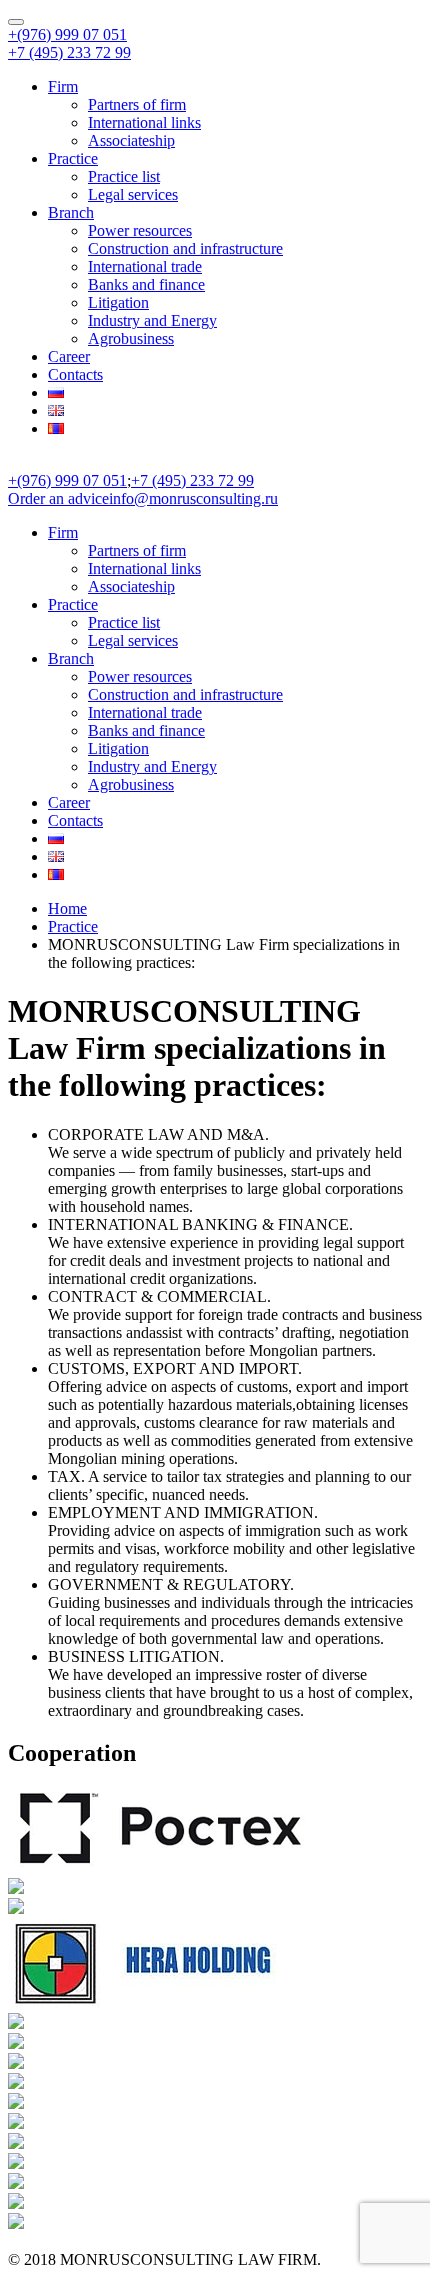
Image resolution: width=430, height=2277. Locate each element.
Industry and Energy (152, 320)
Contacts (75, 374)
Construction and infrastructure (185, 248)
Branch (71, 212)
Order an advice (58, 498)
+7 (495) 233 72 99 (69, 52)
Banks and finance (146, 284)
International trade (145, 266)
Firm (63, 86)
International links (144, 122)
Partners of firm (137, 104)
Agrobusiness (131, 338)
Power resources (140, 230)
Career (69, 356)
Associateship (131, 140)
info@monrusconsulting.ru (193, 498)
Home (67, 908)
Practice (73, 158)
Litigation (118, 302)
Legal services (133, 194)
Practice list (124, 176)
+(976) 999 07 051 (67, 34)
